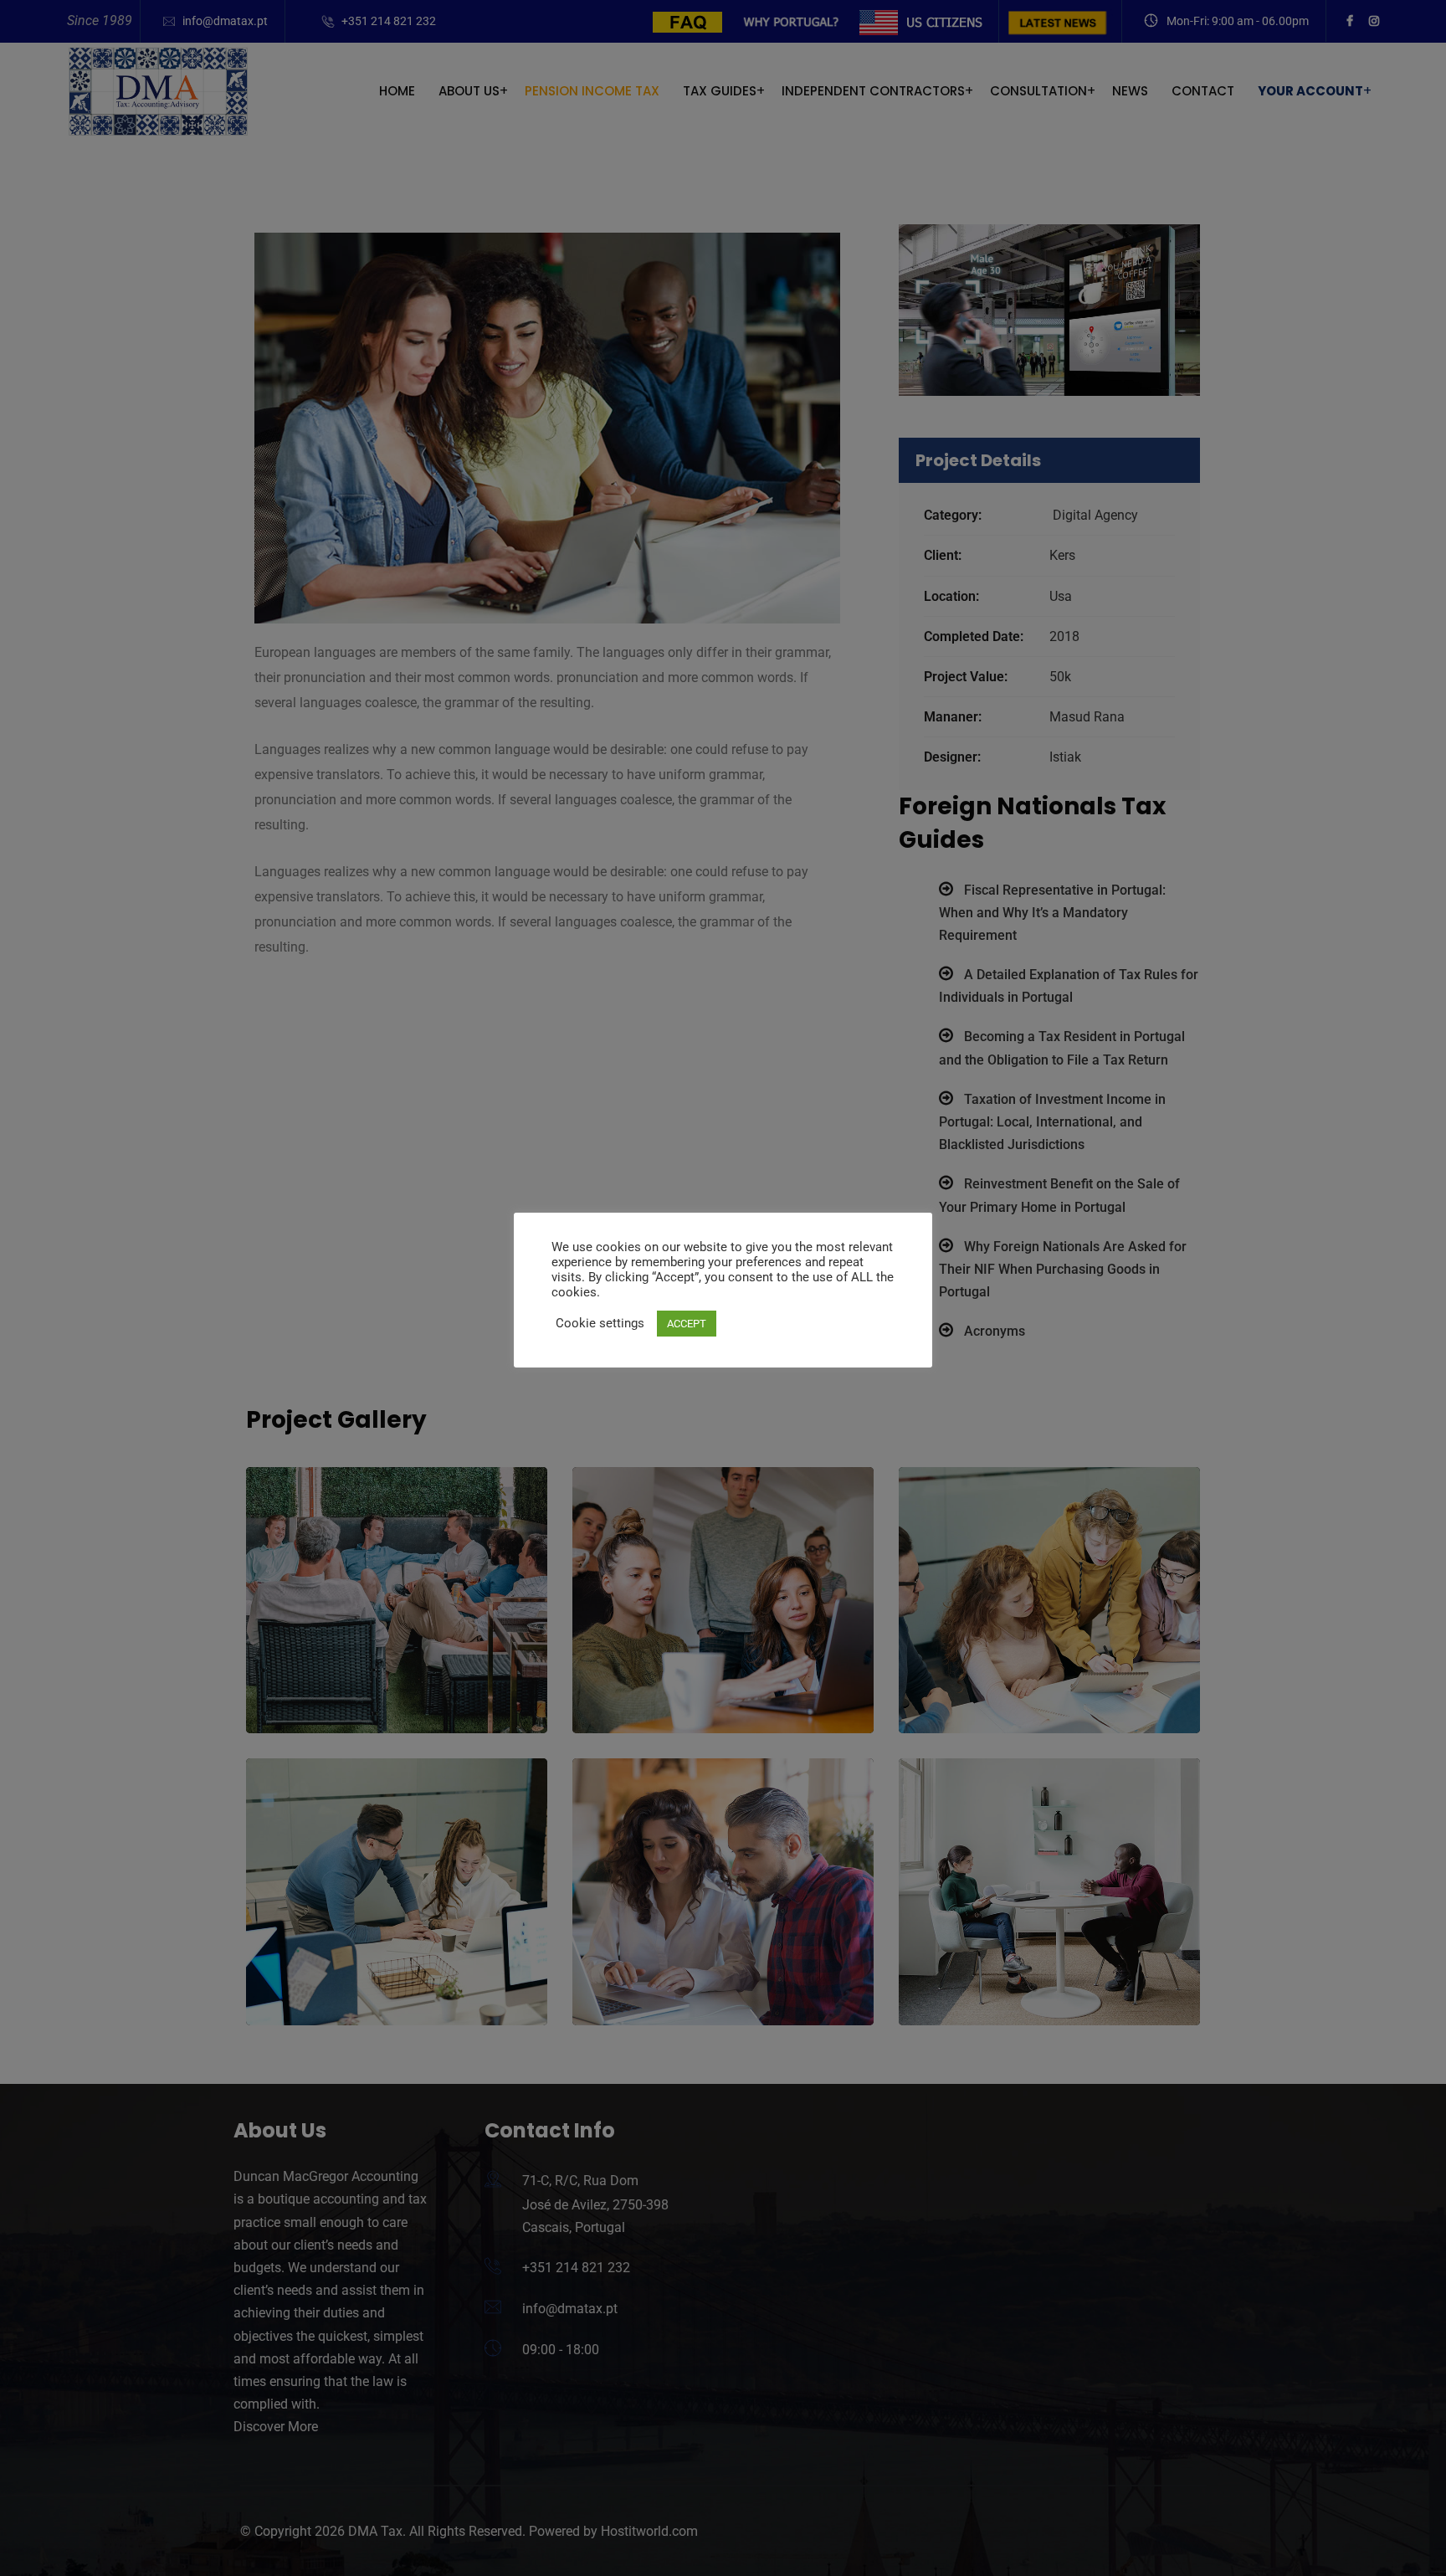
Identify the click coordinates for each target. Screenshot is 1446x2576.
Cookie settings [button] (600, 1323)
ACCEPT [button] (687, 1324)
